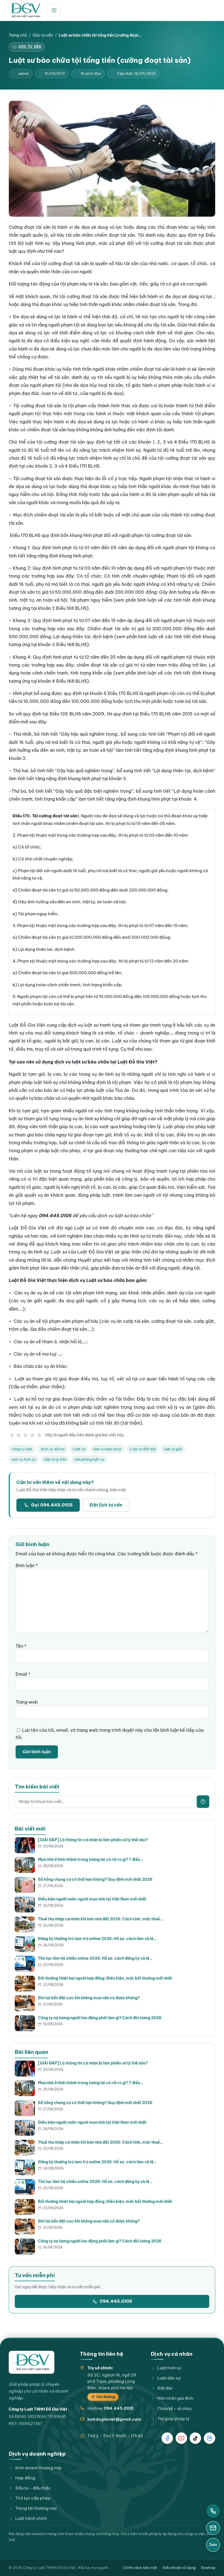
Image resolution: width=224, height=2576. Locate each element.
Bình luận (27, 1565)
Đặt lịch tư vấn (106, 1505)
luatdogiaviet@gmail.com (114, 2419)
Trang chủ (18, 35)
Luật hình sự (169, 2368)
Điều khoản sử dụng (179, 2568)
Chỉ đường (106, 2397)
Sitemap (208, 2568)
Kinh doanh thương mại (38, 2468)
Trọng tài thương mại (36, 2508)
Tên (21, 1646)
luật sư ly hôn (55, 1459)
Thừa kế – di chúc (175, 2409)
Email (23, 1674)
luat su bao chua (107, 1449)
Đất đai (165, 2388)
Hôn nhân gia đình (175, 2398)
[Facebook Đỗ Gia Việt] (167, 2438)
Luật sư (79, 1449)
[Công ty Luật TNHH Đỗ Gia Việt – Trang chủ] (25, 10)
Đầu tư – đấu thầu (33, 2488)
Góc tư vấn (43, 35)
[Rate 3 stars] (26, 1435)
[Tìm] (203, 1802)
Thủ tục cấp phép (33, 2498)
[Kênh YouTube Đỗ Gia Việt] (181, 2438)
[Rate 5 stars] (39, 1435)
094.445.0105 (116, 2301)
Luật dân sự (169, 2378)
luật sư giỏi (173, 1449)
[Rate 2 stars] (19, 1435)
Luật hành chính (31, 2518)
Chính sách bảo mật (140, 2568)
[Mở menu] (54, 10)
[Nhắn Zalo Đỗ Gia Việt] (210, 2438)
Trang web (27, 1702)
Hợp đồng (25, 2478)
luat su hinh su (24, 1459)
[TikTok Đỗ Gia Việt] (195, 2438)
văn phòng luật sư (89, 1459)
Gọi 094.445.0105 (52, 1505)
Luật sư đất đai (143, 1449)
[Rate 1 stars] (12, 1435)
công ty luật (22, 1449)
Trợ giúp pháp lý (173, 2419)
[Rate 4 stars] (33, 1435)
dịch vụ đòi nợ (53, 1449)
